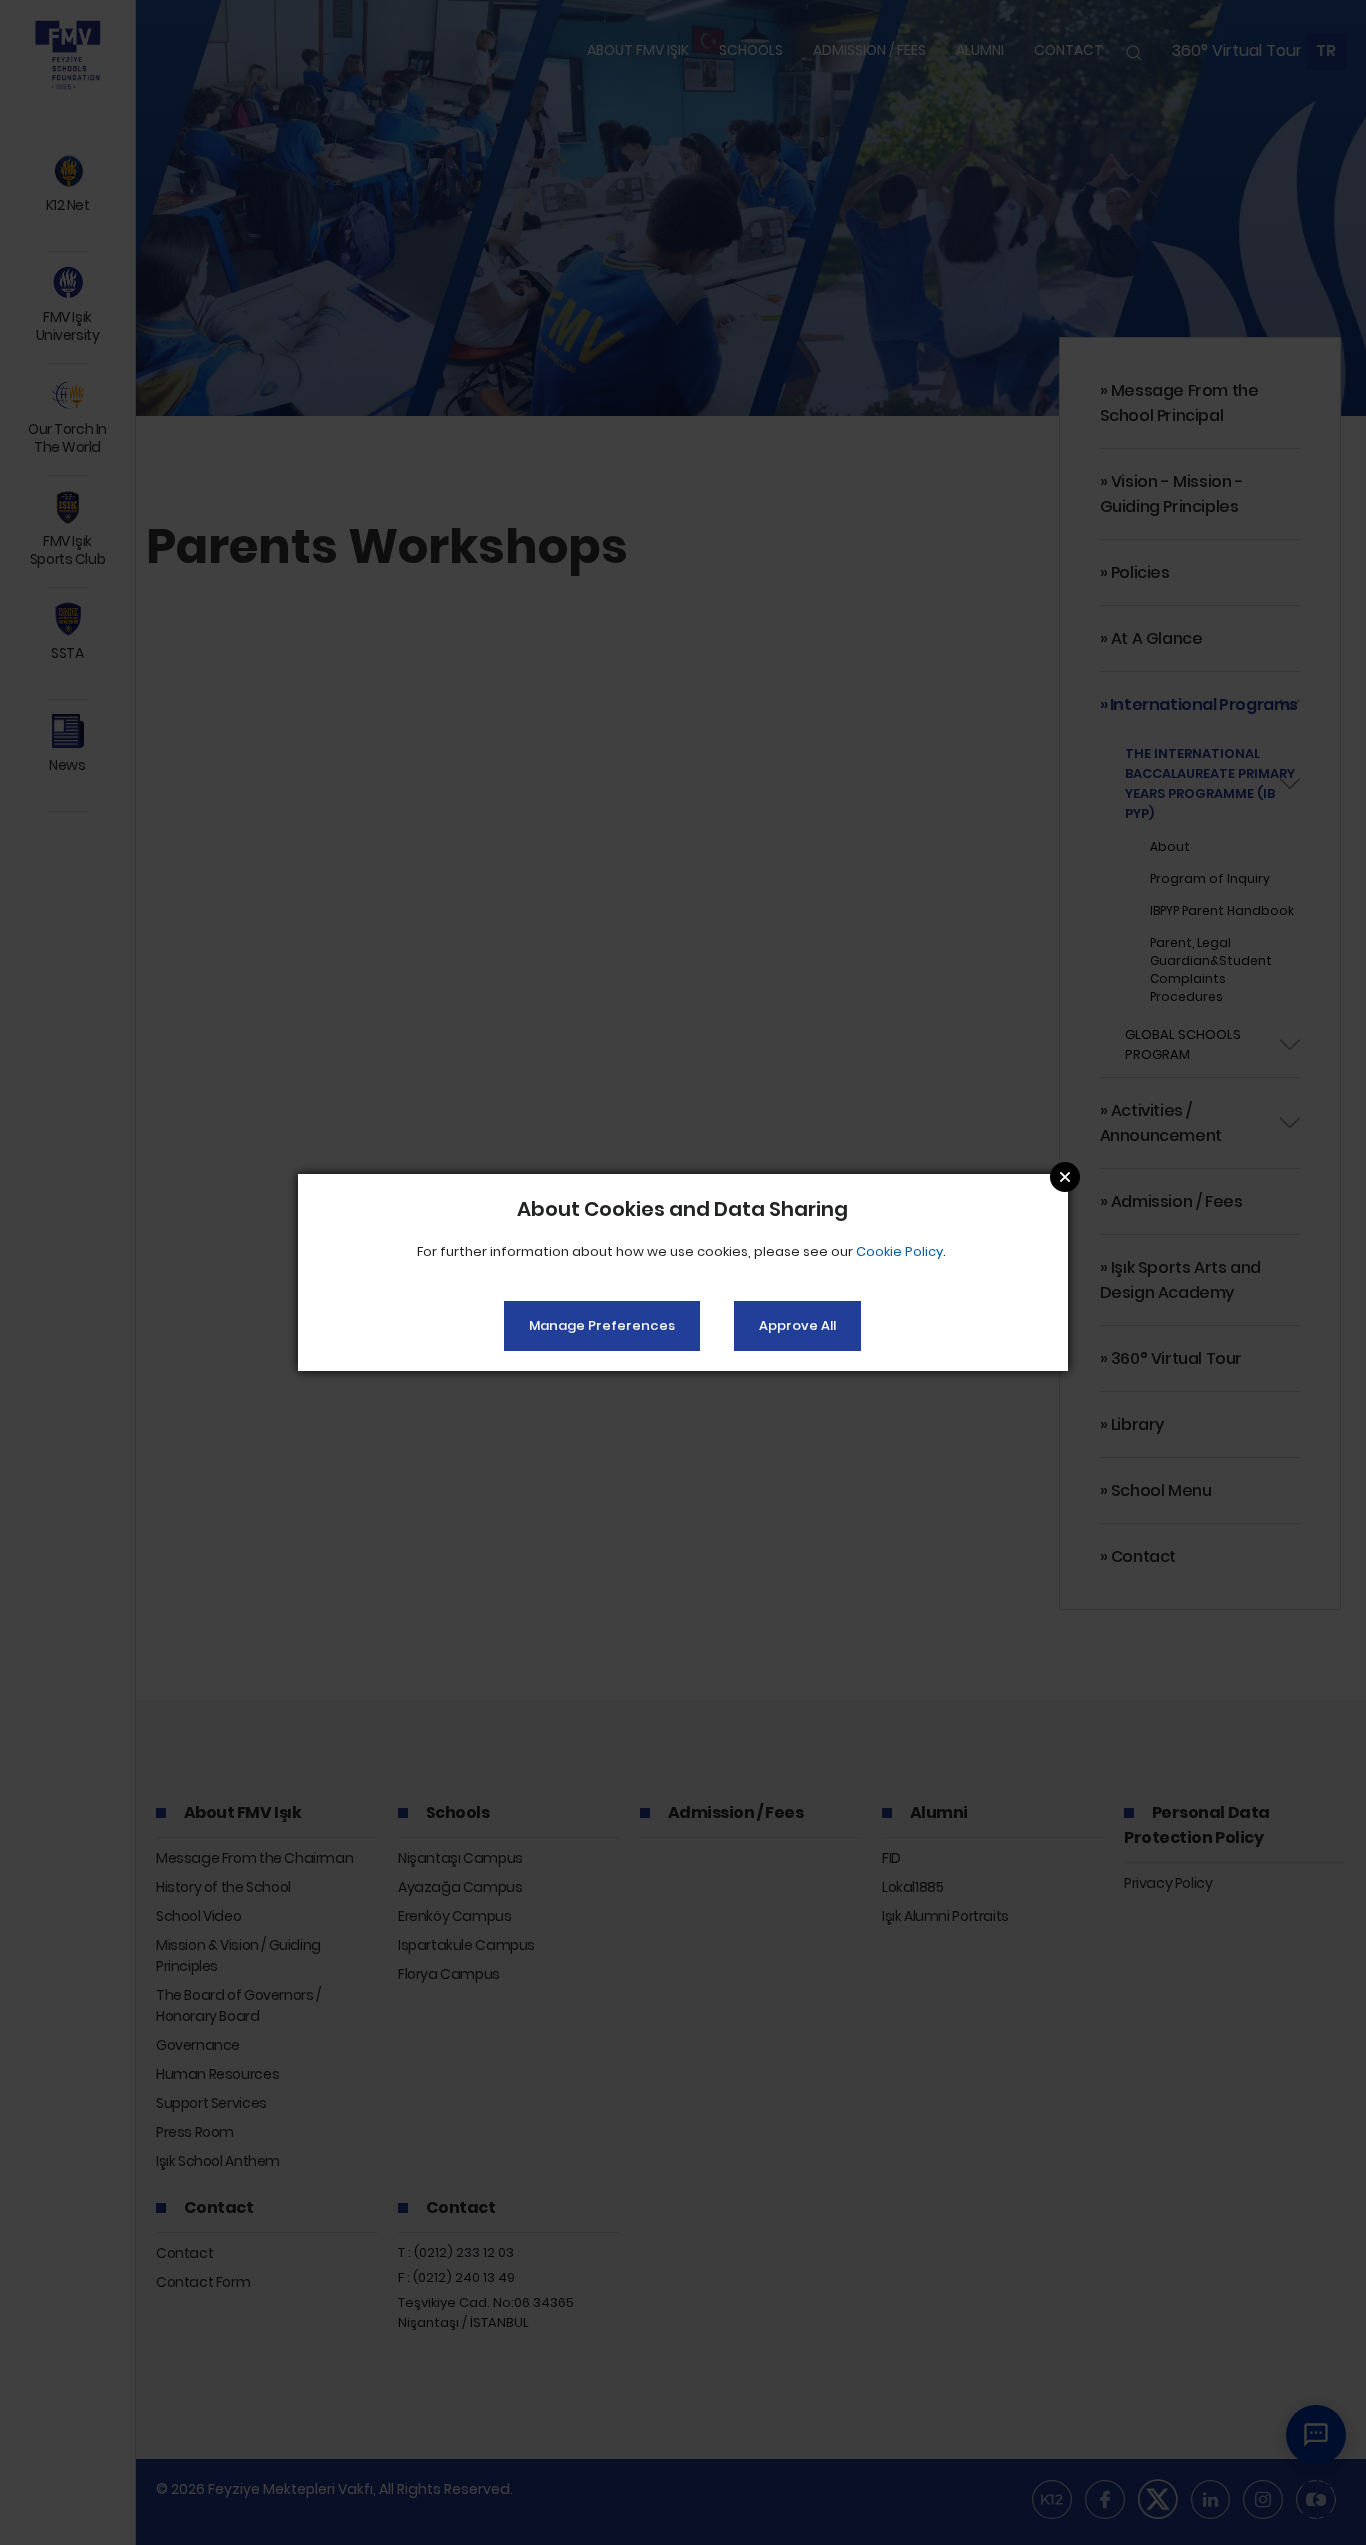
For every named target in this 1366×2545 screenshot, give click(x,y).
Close (1065, 1177)
